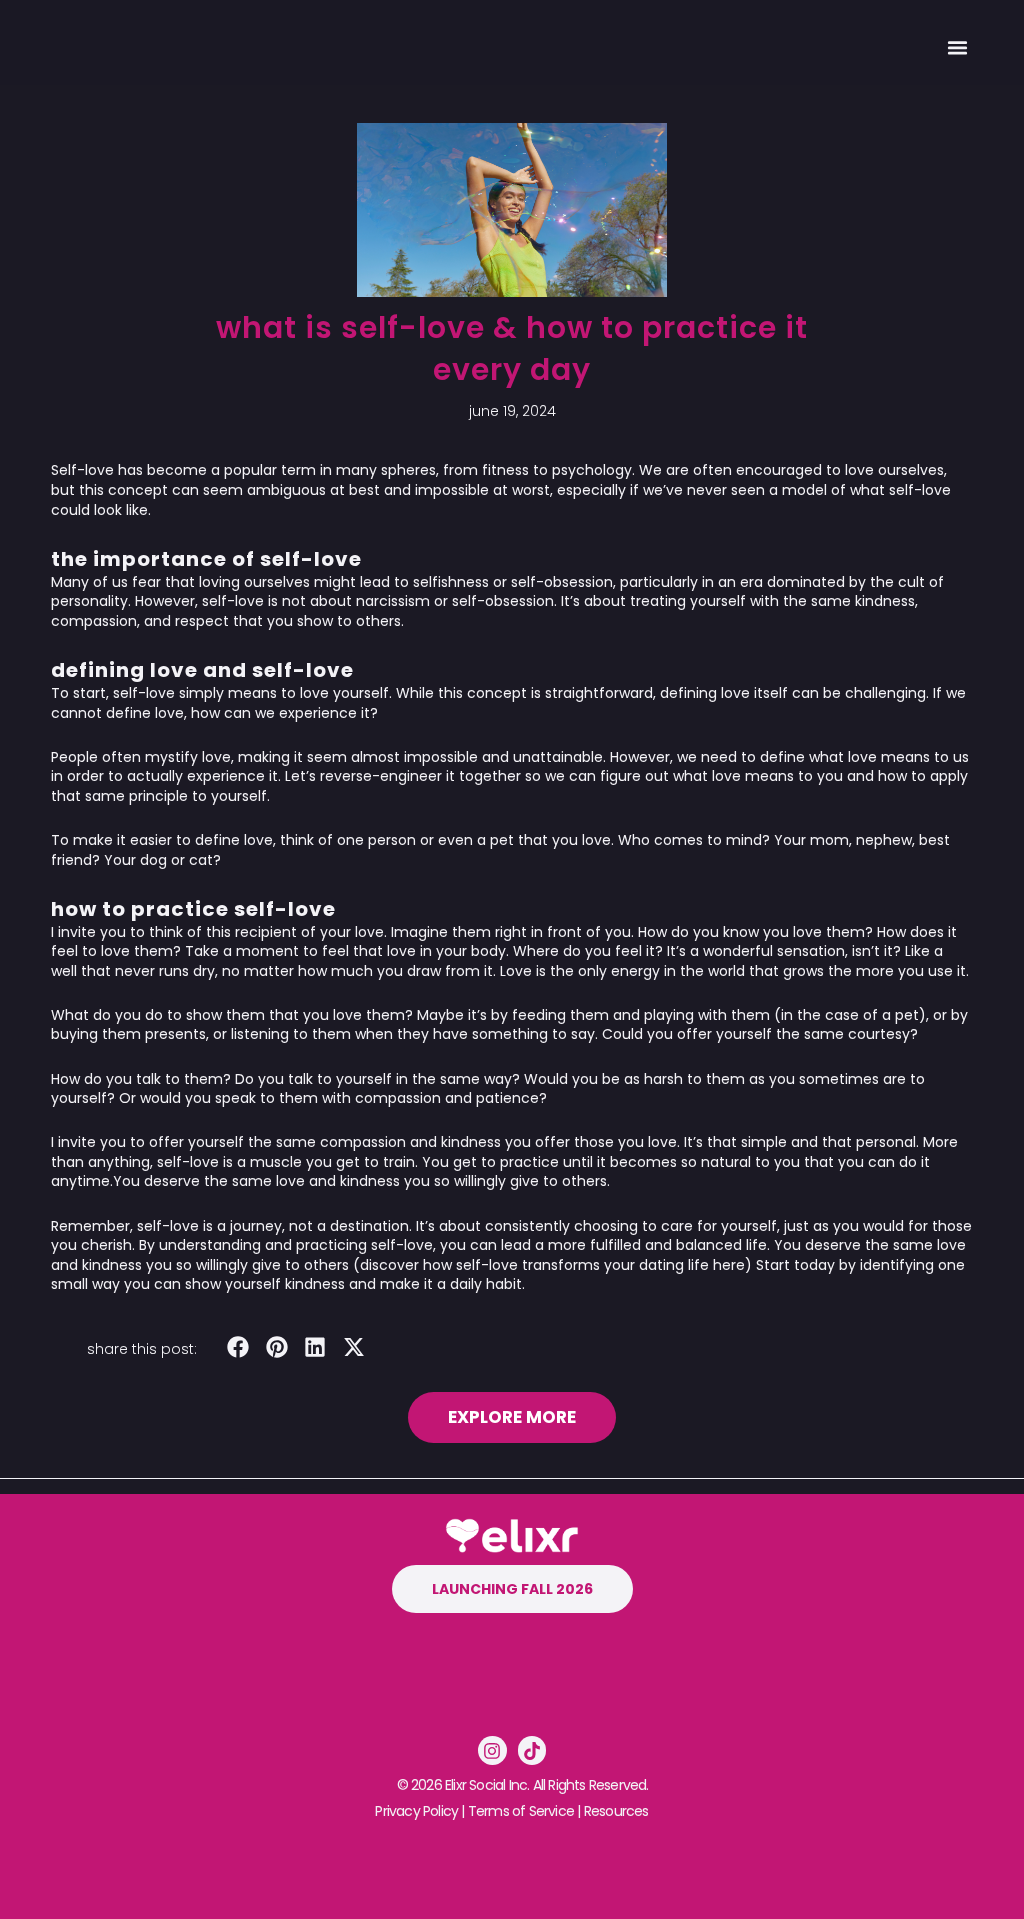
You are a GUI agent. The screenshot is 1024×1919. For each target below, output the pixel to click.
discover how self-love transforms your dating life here (552, 1265)
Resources (616, 1811)
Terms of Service (521, 1811)
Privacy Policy (416, 1811)
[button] (957, 47)
